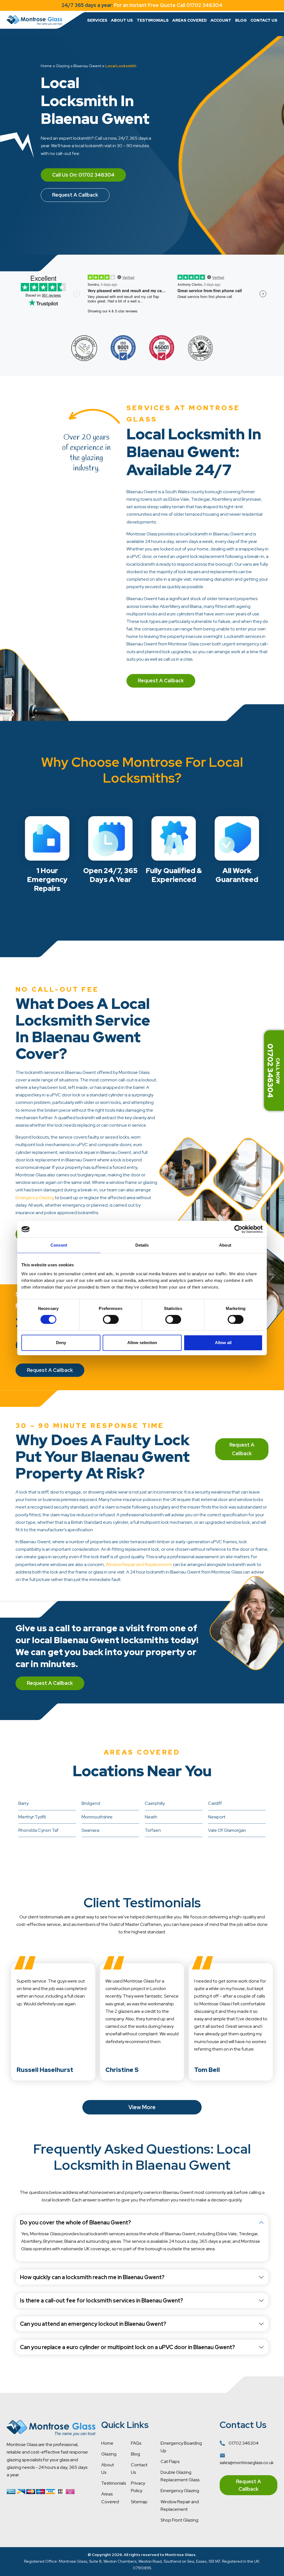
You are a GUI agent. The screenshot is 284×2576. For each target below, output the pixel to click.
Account (221, 20)
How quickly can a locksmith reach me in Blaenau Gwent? (92, 2277)
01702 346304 (243, 2443)
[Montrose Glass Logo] (34, 20)
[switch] (111, 1319)
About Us (122, 20)
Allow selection (142, 1343)
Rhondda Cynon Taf (38, 1830)
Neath (151, 1817)
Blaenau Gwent (87, 66)
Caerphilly (155, 1803)
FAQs (136, 2443)
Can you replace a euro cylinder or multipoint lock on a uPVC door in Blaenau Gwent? (127, 2347)
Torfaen (153, 1830)
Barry (23, 1803)
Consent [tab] (59, 1245)
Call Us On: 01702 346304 (83, 175)
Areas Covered (190, 20)
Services (97, 20)
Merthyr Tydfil (32, 1817)
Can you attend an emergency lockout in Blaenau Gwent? (93, 2324)
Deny (61, 1343)
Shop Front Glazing (179, 2520)
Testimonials (153, 20)
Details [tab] (142, 1245)
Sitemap (139, 2502)
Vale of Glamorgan (227, 1830)
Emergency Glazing (35, 1198)
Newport (217, 1817)
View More (142, 2107)
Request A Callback (75, 195)
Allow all (223, 1343)
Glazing (63, 66)
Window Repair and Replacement (139, 1564)
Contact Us (264, 20)
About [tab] (225, 1245)
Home (46, 66)
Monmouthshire (97, 1817)
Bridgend (91, 1803)
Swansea (90, 1830)
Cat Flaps (170, 2461)
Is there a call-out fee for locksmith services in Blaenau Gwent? (102, 2301)
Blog (241, 20)
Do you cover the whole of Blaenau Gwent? (75, 2222)
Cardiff (215, 1803)
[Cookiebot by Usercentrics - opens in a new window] (238, 1229)
